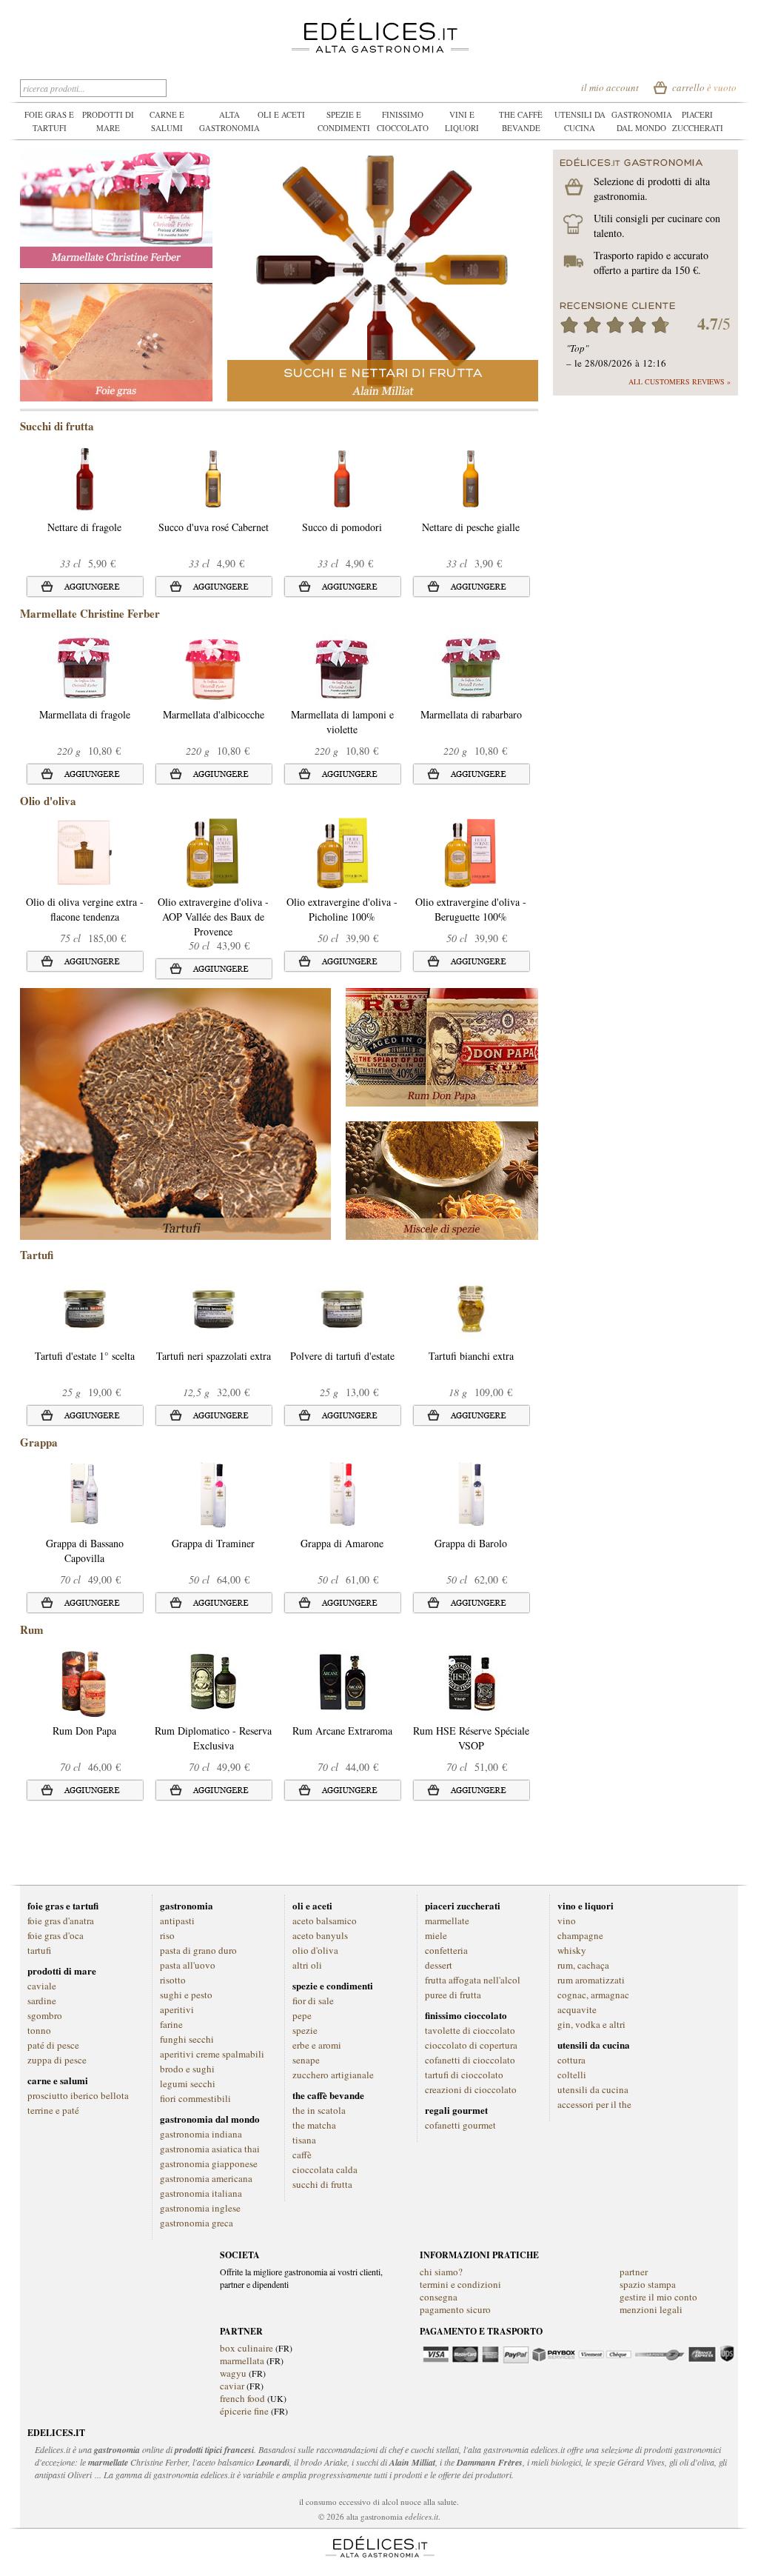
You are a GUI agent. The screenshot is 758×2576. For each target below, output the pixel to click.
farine (171, 2024)
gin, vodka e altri (591, 2024)
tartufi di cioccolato (464, 2075)
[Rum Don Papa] (84, 1652)
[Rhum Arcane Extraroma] (342, 1652)
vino (567, 1921)
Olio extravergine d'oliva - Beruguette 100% (471, 909)
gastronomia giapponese (209, 2163)
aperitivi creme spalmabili (212, 2054)
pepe (302, 2015)
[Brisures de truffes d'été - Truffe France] (342, 1277)
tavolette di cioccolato (470, 2030)
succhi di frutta (322, 2184)
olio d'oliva (315, 1950)
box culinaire (248, 2348)
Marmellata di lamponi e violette (342, 722)
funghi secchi (187, 2039)
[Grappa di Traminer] (213, 1465)
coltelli (572, 2075)
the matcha (314, 2125)
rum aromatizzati (591, 1980)
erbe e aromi (317, 2045)
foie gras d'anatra (61, 1921)
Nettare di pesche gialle (471, 527)
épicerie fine (244, 2411)
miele (436, 1935)
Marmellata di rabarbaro (471, 714)
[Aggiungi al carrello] (84, 587)
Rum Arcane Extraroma (342, 1731)
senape (306, 2060)
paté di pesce (53, 2045)
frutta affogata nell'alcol (473, 1980)
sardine (42, 2001)
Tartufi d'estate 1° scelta (85, 1356)
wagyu (233, 2373)
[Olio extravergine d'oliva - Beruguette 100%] (470, 823)
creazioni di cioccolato (471, 2089)
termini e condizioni (460, 2284)
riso (167, 1935)
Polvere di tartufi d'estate (342, 1356)
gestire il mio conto (658, 2297)
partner (634, 2272)
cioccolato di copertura (471, 2045)
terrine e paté (53, 2110)
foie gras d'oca (56, 1935)
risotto (173, 1980)
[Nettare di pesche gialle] (470, 448)
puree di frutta (453, 1995)
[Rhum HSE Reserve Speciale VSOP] (471, 1652)
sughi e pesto (186, 1995)
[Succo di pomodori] (342, 448)
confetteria (446, 1950)
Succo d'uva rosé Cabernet (214, 527)
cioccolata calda (325, 2169)
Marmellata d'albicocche (214, 714)
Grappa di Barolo (471, 1543)
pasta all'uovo (188, 1965)
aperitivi (177, 2009)
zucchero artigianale (333, 2075)
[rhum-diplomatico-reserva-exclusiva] (213, 1652)
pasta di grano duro (198, 1950)
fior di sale (313, 2001)
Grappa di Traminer (213, 1543)
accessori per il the (594, 2104)
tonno (39, 2030)
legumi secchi (188, 2083)
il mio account (610, 87)
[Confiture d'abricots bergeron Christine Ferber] (213, 636)
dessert (439, 1965)
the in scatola (319, 2110)
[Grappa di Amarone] (342, 1465)
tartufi (39, 1950)
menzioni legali (651, 2309)
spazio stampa (648, 2284)
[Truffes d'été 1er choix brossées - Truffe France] (84, 1277)
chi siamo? (441, 2272)
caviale (42, 1986)
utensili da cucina (593, 2089)
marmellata (242, 2360)
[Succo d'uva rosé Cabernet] (213, 448)
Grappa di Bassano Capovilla (85, 1551)
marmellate (447, 1921)
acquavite (577, 2009)
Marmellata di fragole (85, 714)
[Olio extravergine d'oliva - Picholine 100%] (342, 823)
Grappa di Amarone (342, 1543)
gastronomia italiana (201, 2193)
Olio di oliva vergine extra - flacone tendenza (85, 909)
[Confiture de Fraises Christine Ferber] (84, 636)
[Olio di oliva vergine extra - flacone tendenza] (84, 823)
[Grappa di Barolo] (470, 1465)
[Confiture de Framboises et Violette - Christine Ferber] (342, 636)
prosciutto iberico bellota (78, 2095)
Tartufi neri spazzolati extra (214, 1356)
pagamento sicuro (455, 2309)
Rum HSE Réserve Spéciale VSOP (471, 1738)
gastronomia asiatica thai (210, 2149)
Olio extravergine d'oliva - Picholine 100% (342, 909)
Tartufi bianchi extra (471, 1356)
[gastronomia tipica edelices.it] (379, 24)
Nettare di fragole (84, 527)
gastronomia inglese (200, 2208)
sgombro (45, 2015)
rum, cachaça (583, 1965)
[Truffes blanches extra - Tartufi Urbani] (471, 1277)
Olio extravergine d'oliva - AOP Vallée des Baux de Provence (213, 917)
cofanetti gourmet (460, 2125)
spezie (305, 2030)
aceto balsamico (325, 1921)
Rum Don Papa (84, 1731)
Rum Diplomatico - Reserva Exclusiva (213, 1738)
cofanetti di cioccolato (470, 2060)
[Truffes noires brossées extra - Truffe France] (213, 1277)
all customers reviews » (680, 381)
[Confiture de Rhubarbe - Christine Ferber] (471, 636)
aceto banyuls (320, 1935)
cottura (571, 2060)
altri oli (307, 1965)
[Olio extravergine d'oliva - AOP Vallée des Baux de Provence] (213, 823)
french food (242, 2398)
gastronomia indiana (201, 2134)
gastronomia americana (206, 2178)
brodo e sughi (187, 2069)
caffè (302, 2155)
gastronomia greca (197, 2223)
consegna (439, 2297)
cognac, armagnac (593, 1995)
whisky (572, 1950)
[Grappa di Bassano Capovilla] (84, 1465)
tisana (304, 2140)
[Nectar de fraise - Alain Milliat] (84, 448)
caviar (232, 2386)
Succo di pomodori (342, 527)
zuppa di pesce (57, 2060)
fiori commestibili (195, 2098)
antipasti (177, 1921)
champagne (580, 1935)
